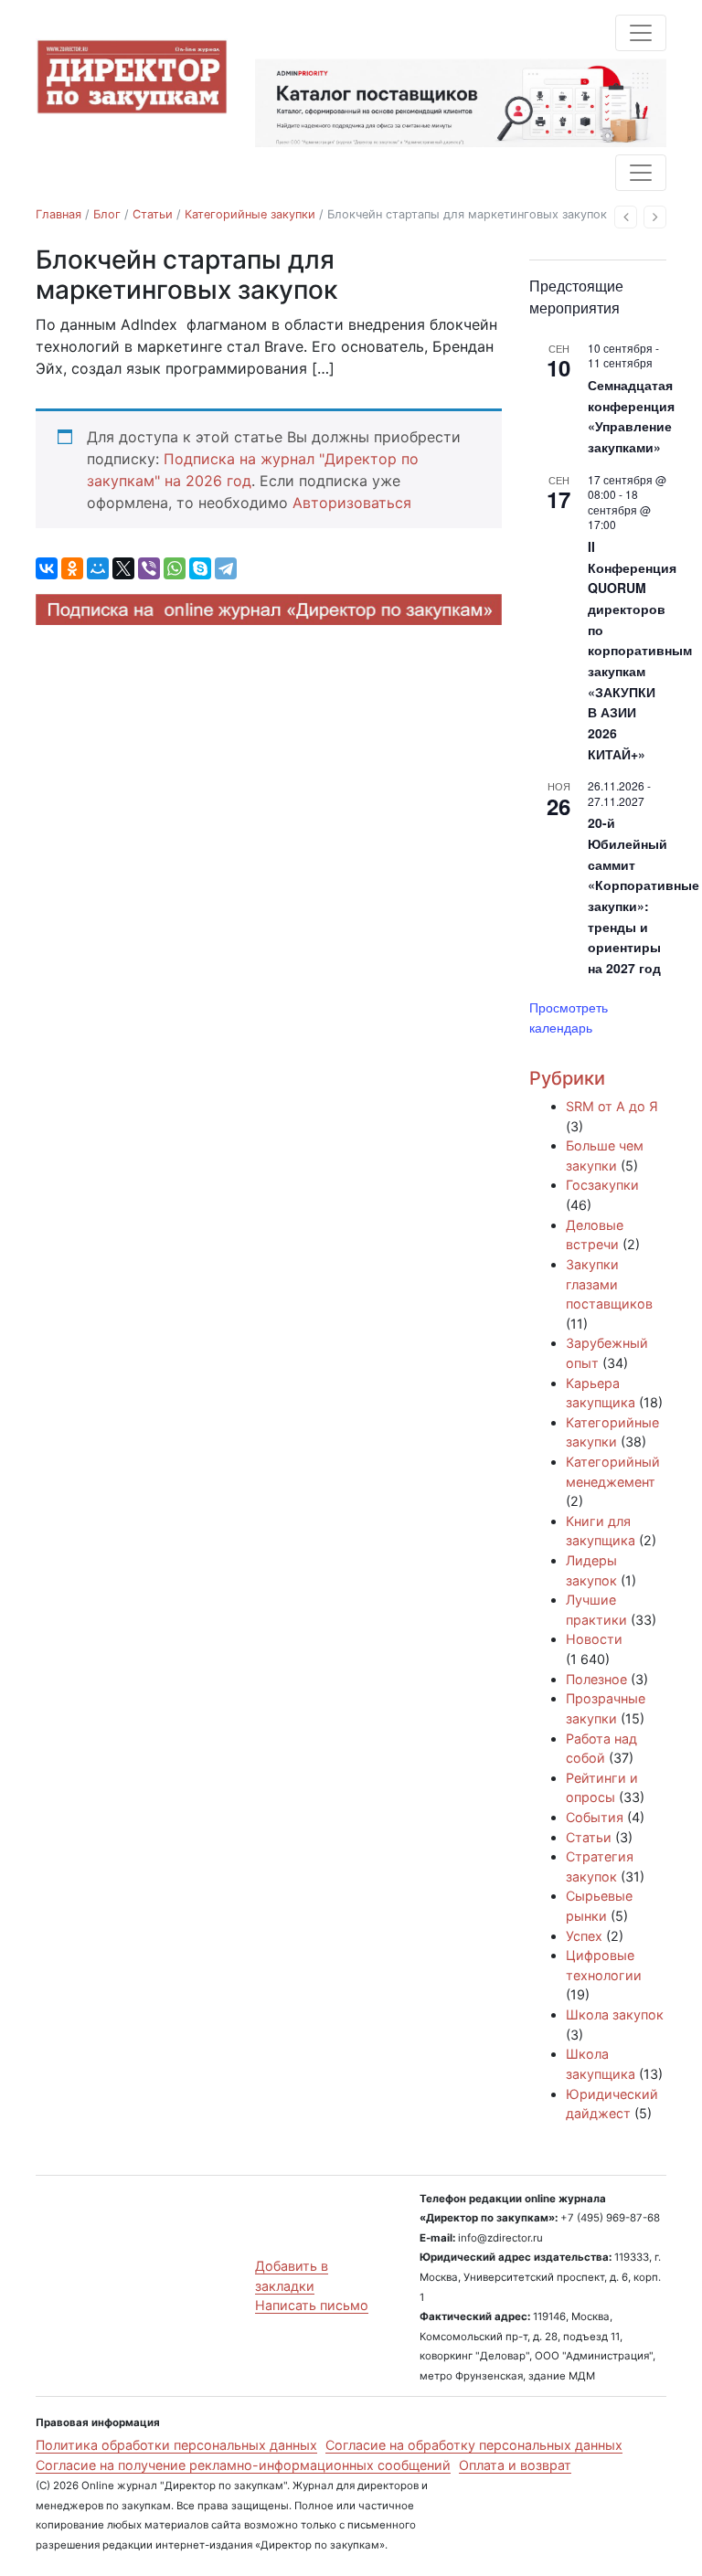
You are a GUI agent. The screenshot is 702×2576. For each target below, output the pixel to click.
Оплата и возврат (515, 2465)
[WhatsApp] (175, 568)
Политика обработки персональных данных (176, 2445)
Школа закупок (615, 2014)
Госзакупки (602, 1185)
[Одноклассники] (72, 568)
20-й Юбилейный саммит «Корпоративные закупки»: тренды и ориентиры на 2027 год (643, 895)
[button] (626, 217)
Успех (584, 1936)
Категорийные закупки (250, 214)
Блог (107, 214)
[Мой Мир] (98, 568)
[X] (123, 568)
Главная (58, 214)
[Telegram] (226, 568)
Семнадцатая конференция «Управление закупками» (631, 416)
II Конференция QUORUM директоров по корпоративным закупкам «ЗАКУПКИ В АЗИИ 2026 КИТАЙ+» (640, 650)
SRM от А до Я (612, 1106)
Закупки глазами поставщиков (609, 1284)
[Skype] (200, 568)
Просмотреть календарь (569, 1018)
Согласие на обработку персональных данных (474, 2445)
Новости (594, 1639)
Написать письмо (312, 2305)
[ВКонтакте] (47, 568)
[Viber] (149, 568)
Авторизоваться (352, 503)
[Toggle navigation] (641, 33)
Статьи (153, 214)
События (595, 1817)
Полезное (596, 1679)
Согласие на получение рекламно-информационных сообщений (243, 2465)
